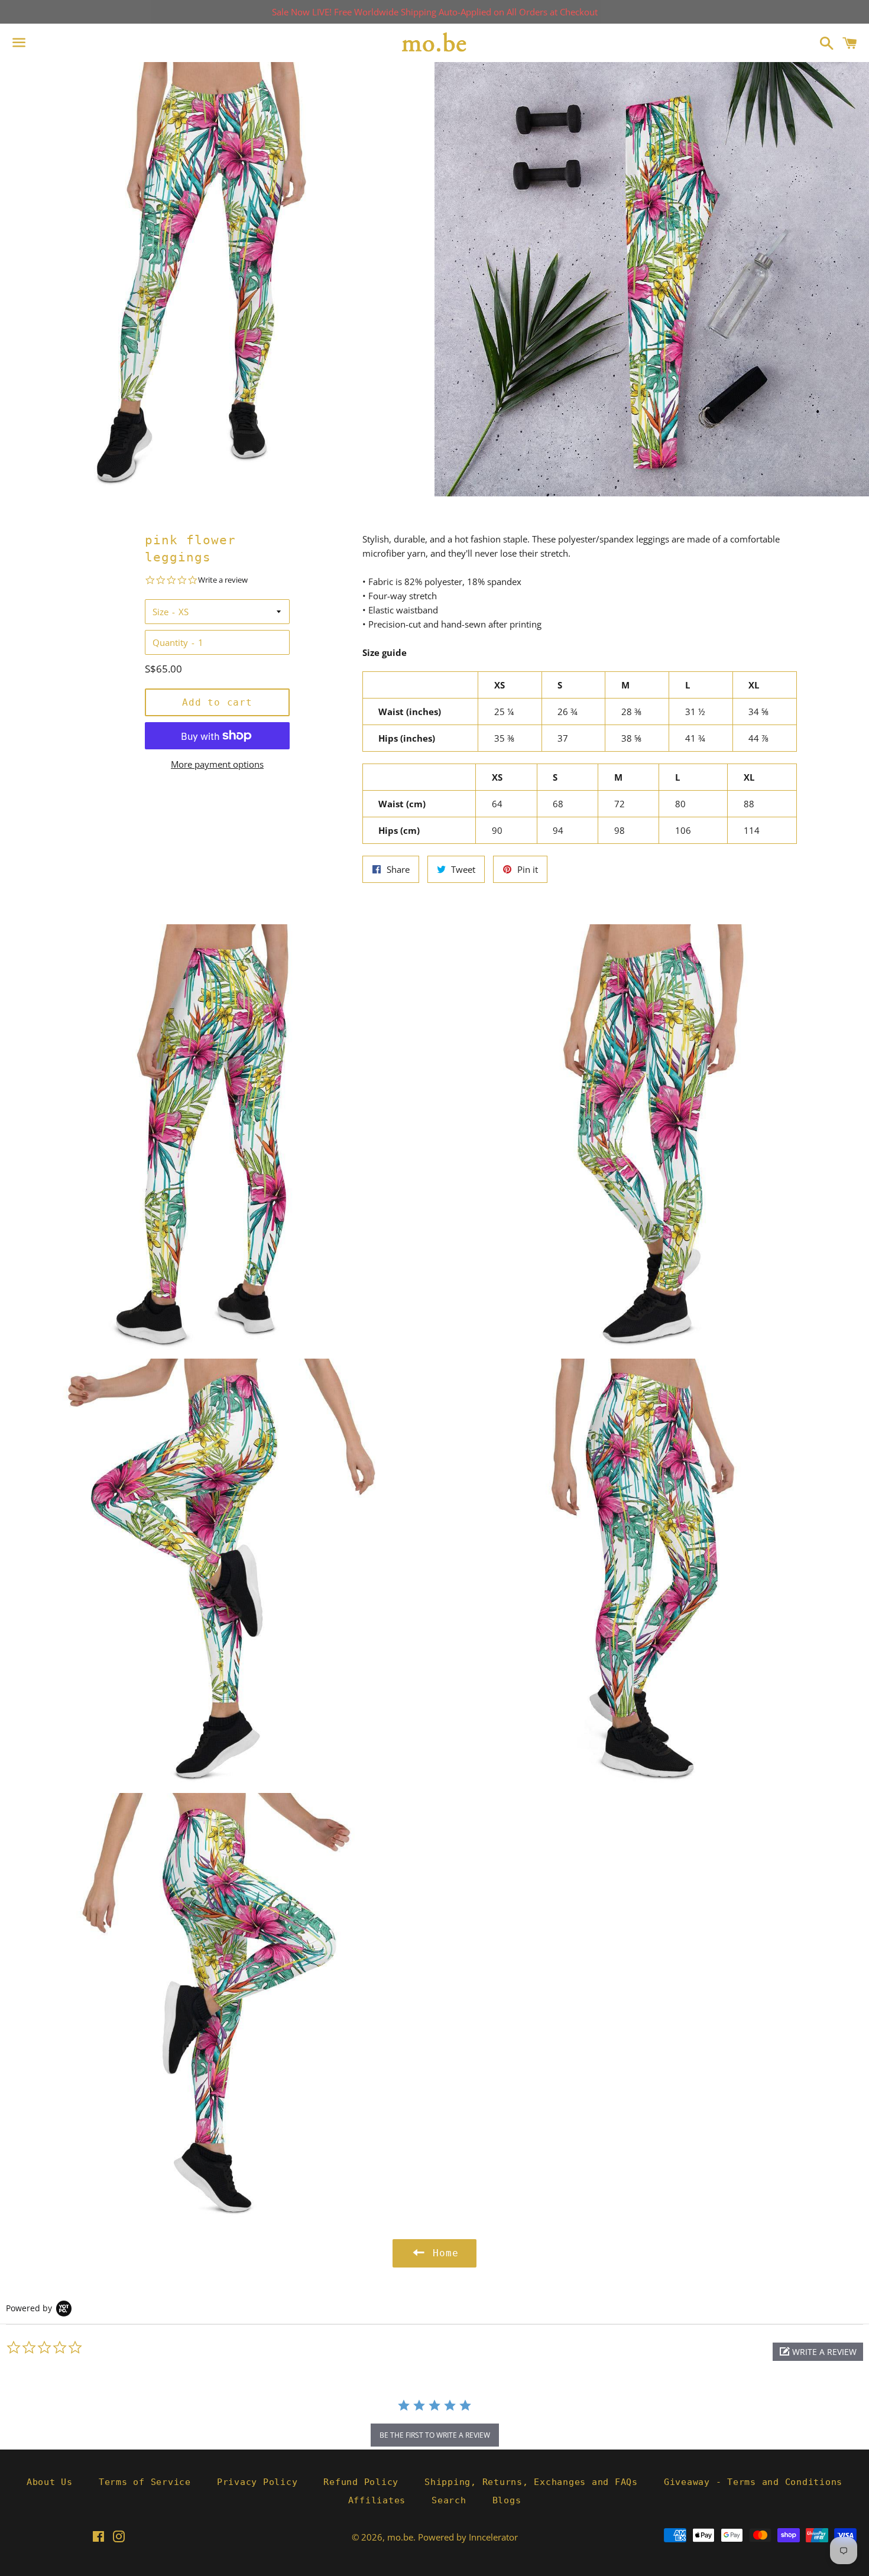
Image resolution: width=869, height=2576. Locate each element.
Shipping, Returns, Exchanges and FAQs (531, 2482)
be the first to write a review (435, 2435)
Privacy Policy (257, 2482)
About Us (50, 2482)
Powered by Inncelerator (468, 2537)
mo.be (400, 2537)
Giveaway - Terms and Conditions (753, 2482)
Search (449, 2500)
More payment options (217, 764)
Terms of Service (145, 2482)
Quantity (170, 642)
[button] (818, 2352)
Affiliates (377, 2500)
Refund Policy (361, 2482)
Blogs (507, 2500)
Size (160, 612)
